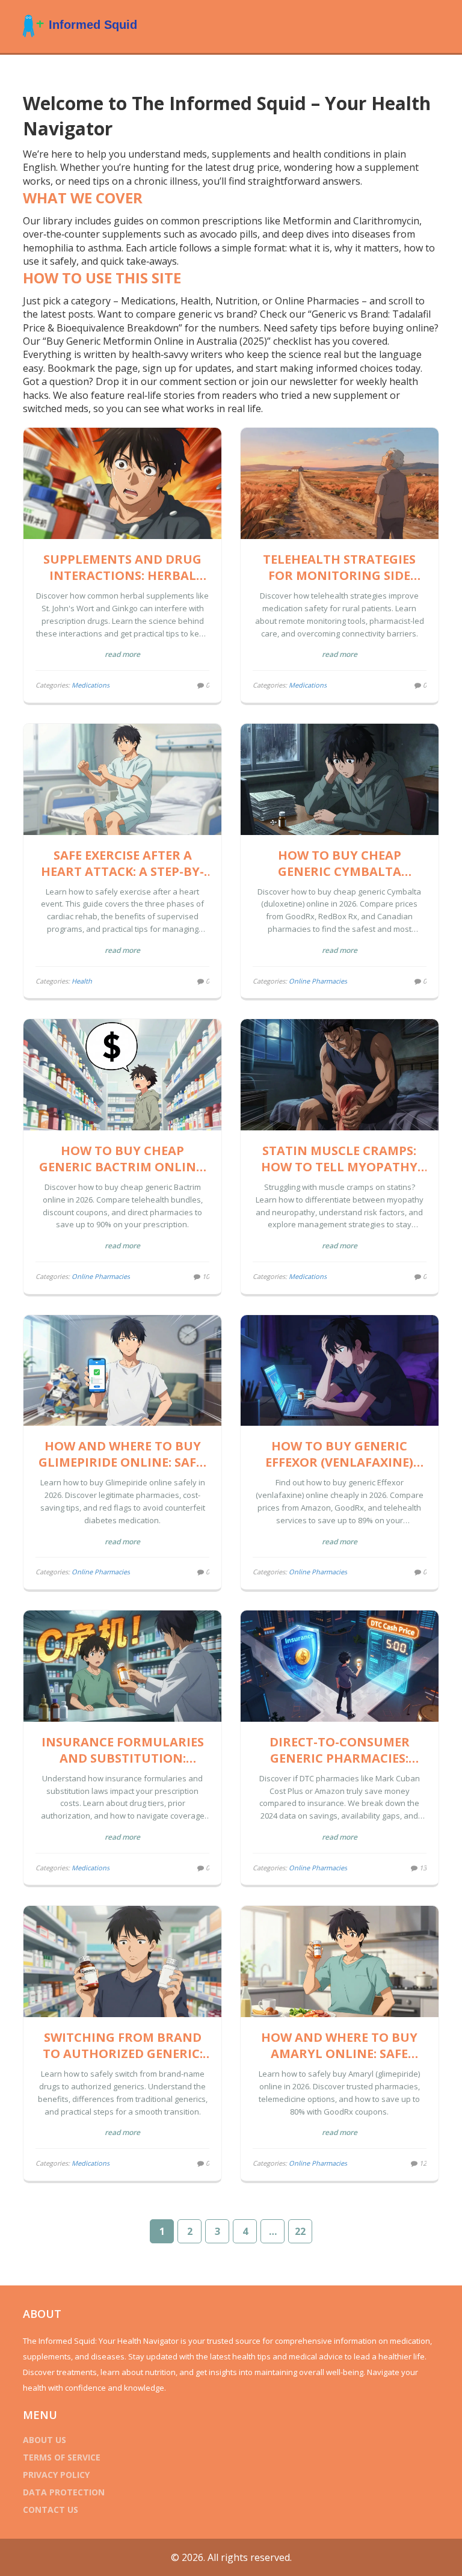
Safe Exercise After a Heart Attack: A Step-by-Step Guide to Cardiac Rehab (122, 863)
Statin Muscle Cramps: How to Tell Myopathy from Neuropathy (339, 1159)
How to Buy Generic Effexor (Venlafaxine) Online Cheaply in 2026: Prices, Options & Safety (339, 1454)
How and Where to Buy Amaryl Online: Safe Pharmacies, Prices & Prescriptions (339, 2045)
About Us (45, 2440)
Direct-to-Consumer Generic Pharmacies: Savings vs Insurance (339, 1750)
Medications (91, 685)
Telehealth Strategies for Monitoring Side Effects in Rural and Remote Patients (339, 567)
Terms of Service (62, 2457)
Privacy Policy (56, 2475)
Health (82, 981)
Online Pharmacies (318, 981)
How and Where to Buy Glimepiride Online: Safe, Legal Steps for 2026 (122, 1454)
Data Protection (64, 2492)
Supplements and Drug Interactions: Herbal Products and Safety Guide (122, 567)
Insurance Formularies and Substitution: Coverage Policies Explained (123, 1750)
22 (300, 2231)
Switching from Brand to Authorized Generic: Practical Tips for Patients (123, 2045)
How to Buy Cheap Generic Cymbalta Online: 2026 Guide (340, 863)
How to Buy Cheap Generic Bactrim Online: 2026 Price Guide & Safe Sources (122, 1159)
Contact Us (51, 2510)
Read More (122, 654)
